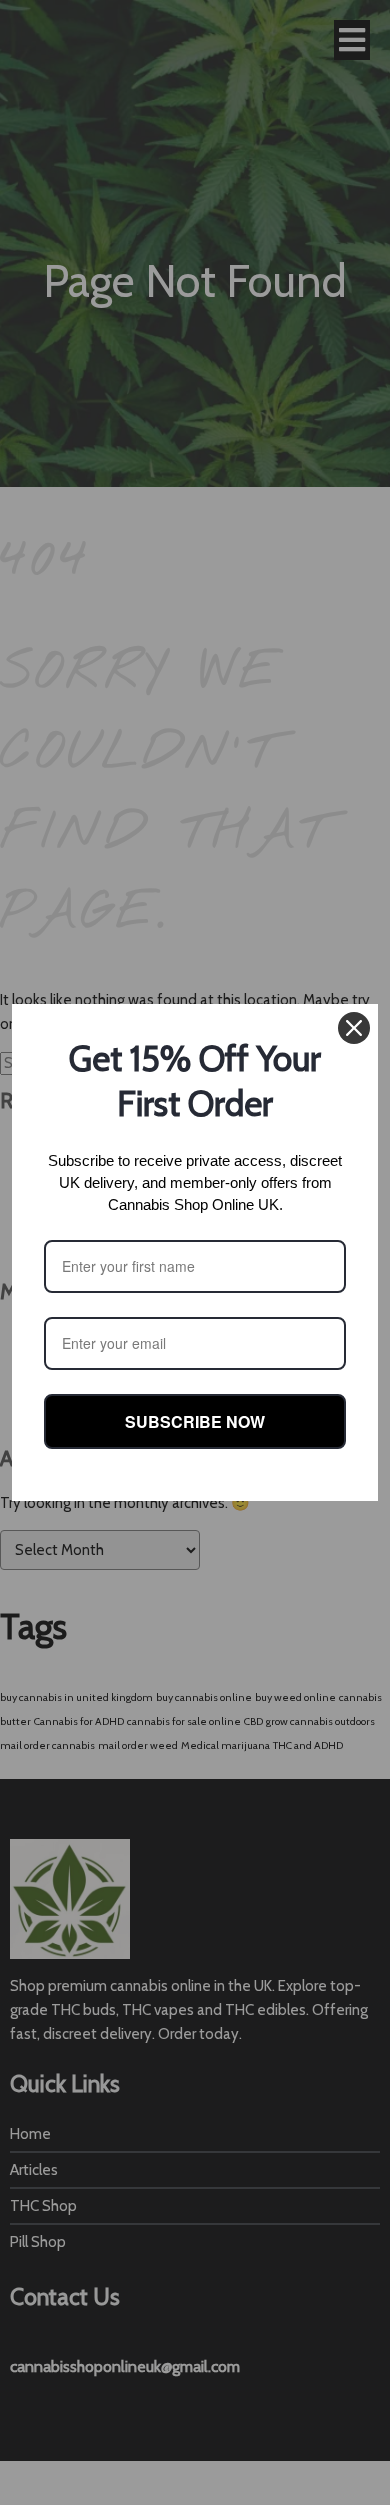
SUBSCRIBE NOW (195, 1421)
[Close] (354, 1028)
